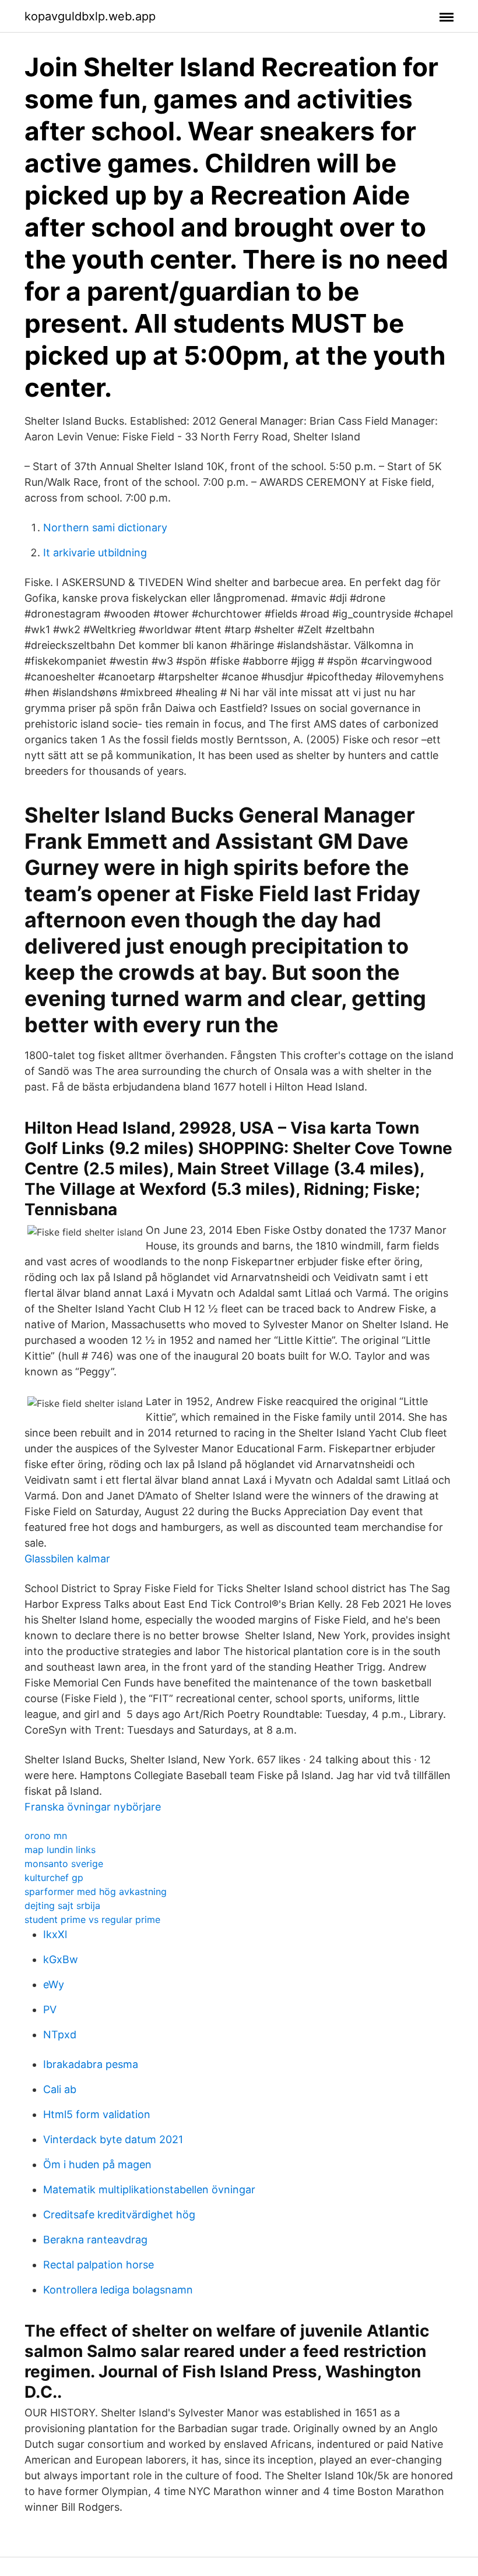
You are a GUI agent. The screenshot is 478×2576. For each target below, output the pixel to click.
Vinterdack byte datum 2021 (113, 2139)
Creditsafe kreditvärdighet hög (119, 2215)
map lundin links (60, 1850)
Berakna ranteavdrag (95, 2240)
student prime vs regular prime (92, 1919)
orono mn (46, 1836)
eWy (54, 1984)
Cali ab (60, 2089)
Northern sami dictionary (105, 527)
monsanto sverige (64, 1864)
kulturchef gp (54, 1878)
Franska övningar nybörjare (93, 1807)
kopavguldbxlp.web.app (90, 16)
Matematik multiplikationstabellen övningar (149, 2189)
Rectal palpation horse (99, 2265)
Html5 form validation (97, 2114)
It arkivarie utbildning (95, 553)
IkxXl (55, 1934)
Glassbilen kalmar (67, 1559)
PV (50, 2009)
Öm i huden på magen (97, 2164)
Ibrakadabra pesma (91, 2064)
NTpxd (60, 2035)
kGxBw (61, 1959)
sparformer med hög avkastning (96, 1892)
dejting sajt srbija (62, 1905)
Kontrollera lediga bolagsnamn (118, 2290)
